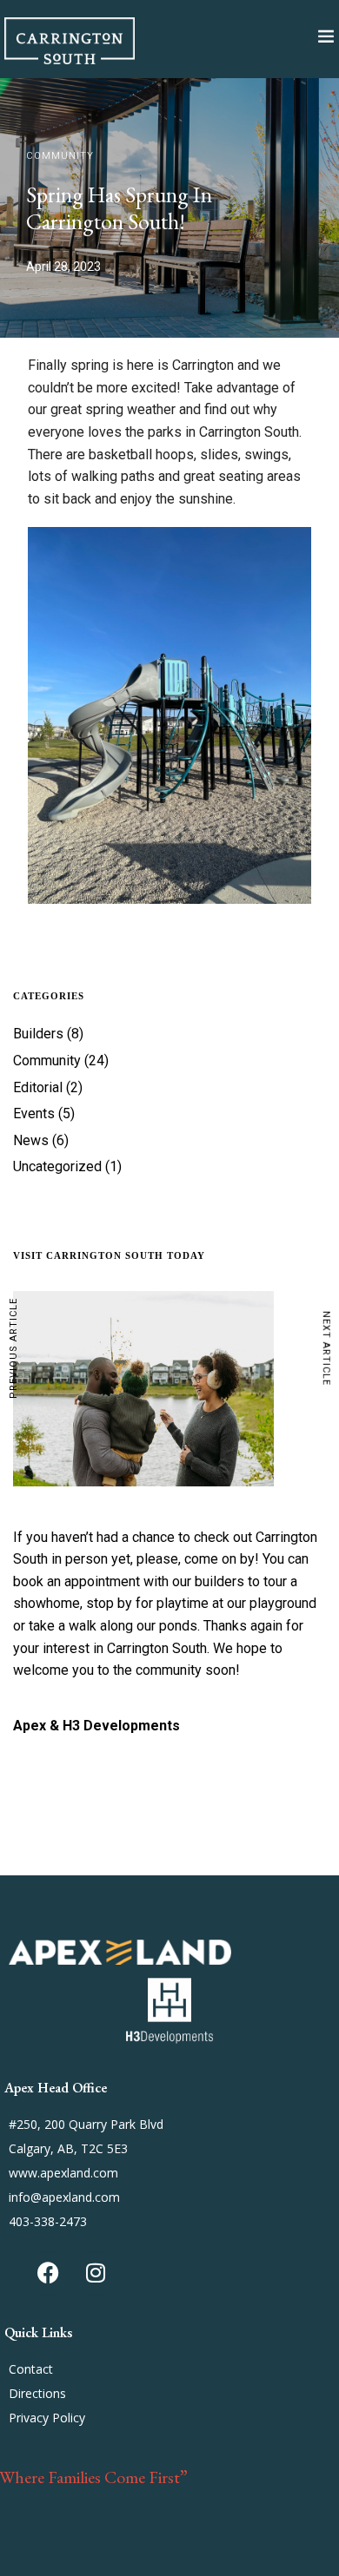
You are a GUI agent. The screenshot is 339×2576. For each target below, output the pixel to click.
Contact (31, 2369)
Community (60, 156)
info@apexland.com (64, 2197)
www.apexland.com (63, 2173)
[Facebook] (48, 2273)
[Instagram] (96, 2273)
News (31, 1140)
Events (34, 1113)
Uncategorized (57, 1166)
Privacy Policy (47, 2418)
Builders (38, 1034)
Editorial (38, 1087)
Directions (37, 2393)
